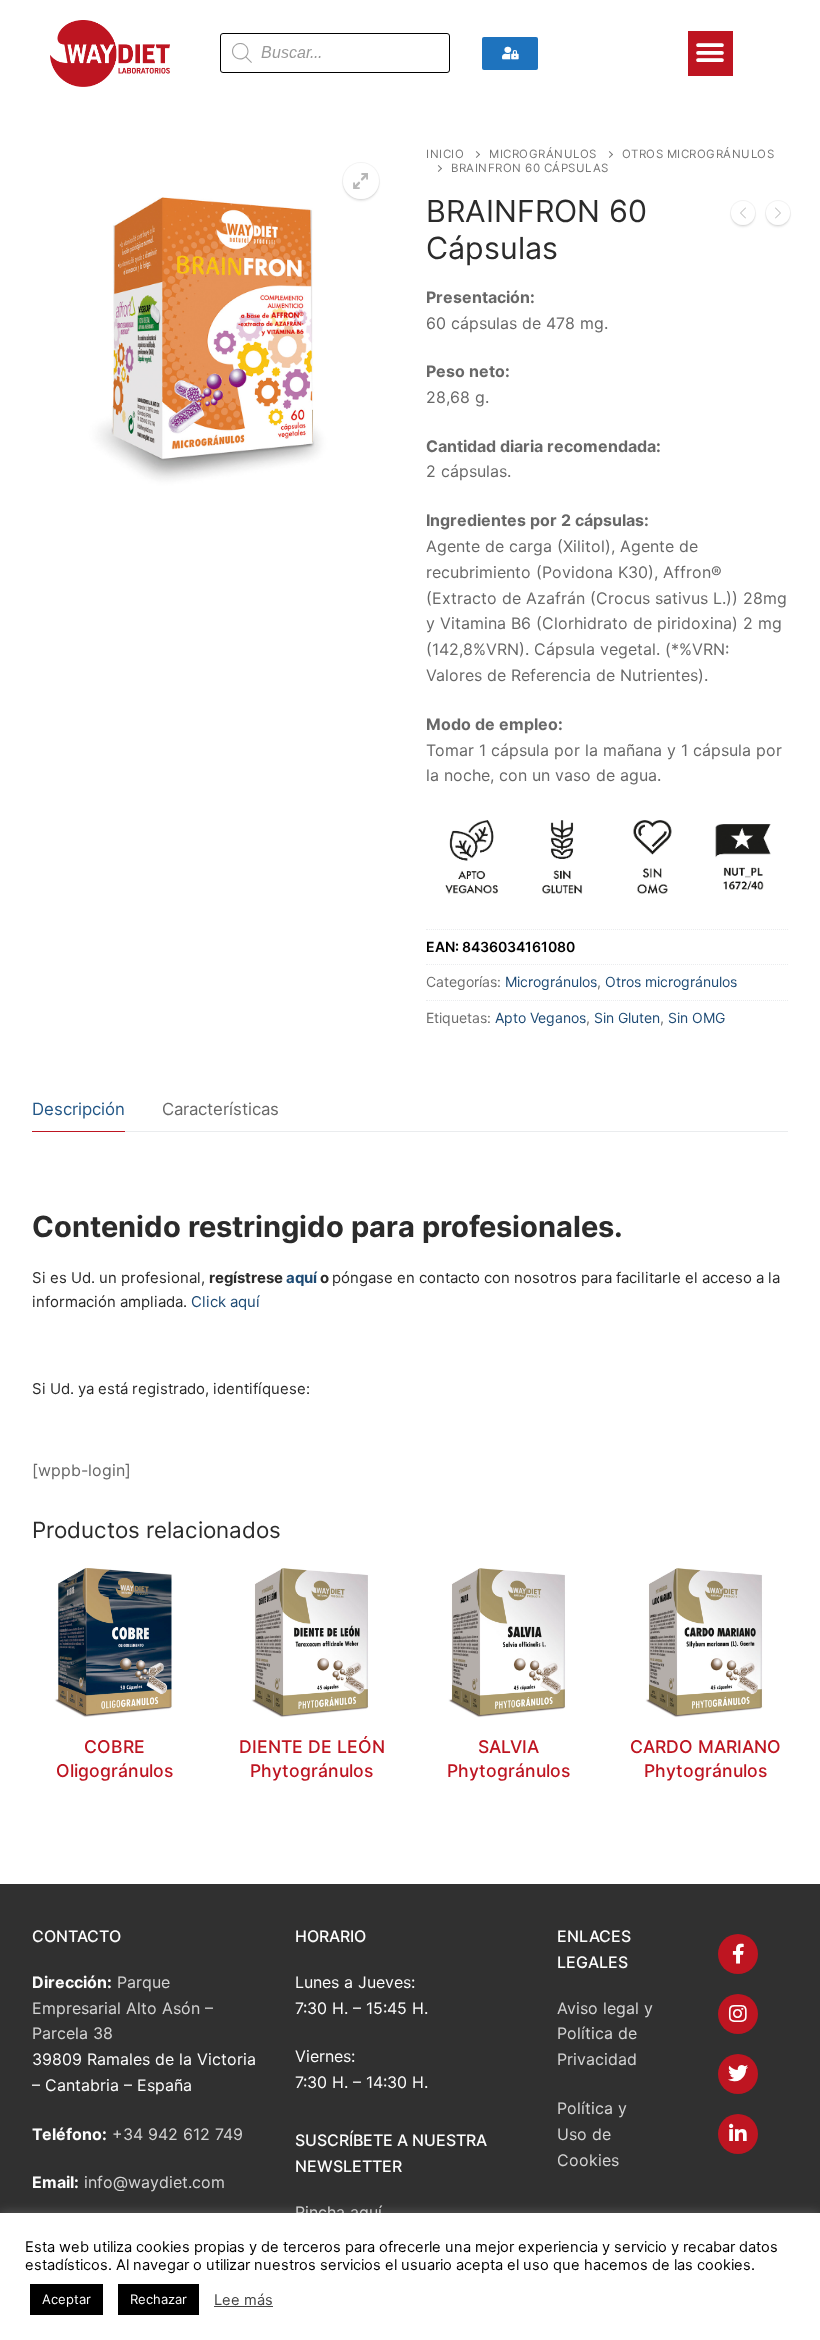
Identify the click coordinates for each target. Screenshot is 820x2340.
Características (220, 1109)
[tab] (78, 1109)
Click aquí (225, 1302)
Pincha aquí (338, 2212)
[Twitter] (738, 2074)
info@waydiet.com (154, 2182)
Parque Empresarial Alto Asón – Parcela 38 (122, 2008)
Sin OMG (696, 1017)
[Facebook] (738, 1954)
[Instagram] (738, 2014)
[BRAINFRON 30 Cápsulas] (743, 217)
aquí (301, 1278)
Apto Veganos (540, 1017)
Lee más (243, 2300)
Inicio (445, 154)
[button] (710, 53)
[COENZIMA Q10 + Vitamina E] (778, 217)
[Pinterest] (738, 2134)
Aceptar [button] (66, 2299)
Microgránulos (543, 154)
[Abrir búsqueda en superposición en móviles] (335, 53)
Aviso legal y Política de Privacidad (605, 2034)
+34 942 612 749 (177, 2134)
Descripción (78, 1109)
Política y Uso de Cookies (592, 2134)
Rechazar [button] (158, 2299)
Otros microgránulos (671, 981)
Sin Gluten (627, 1017)
